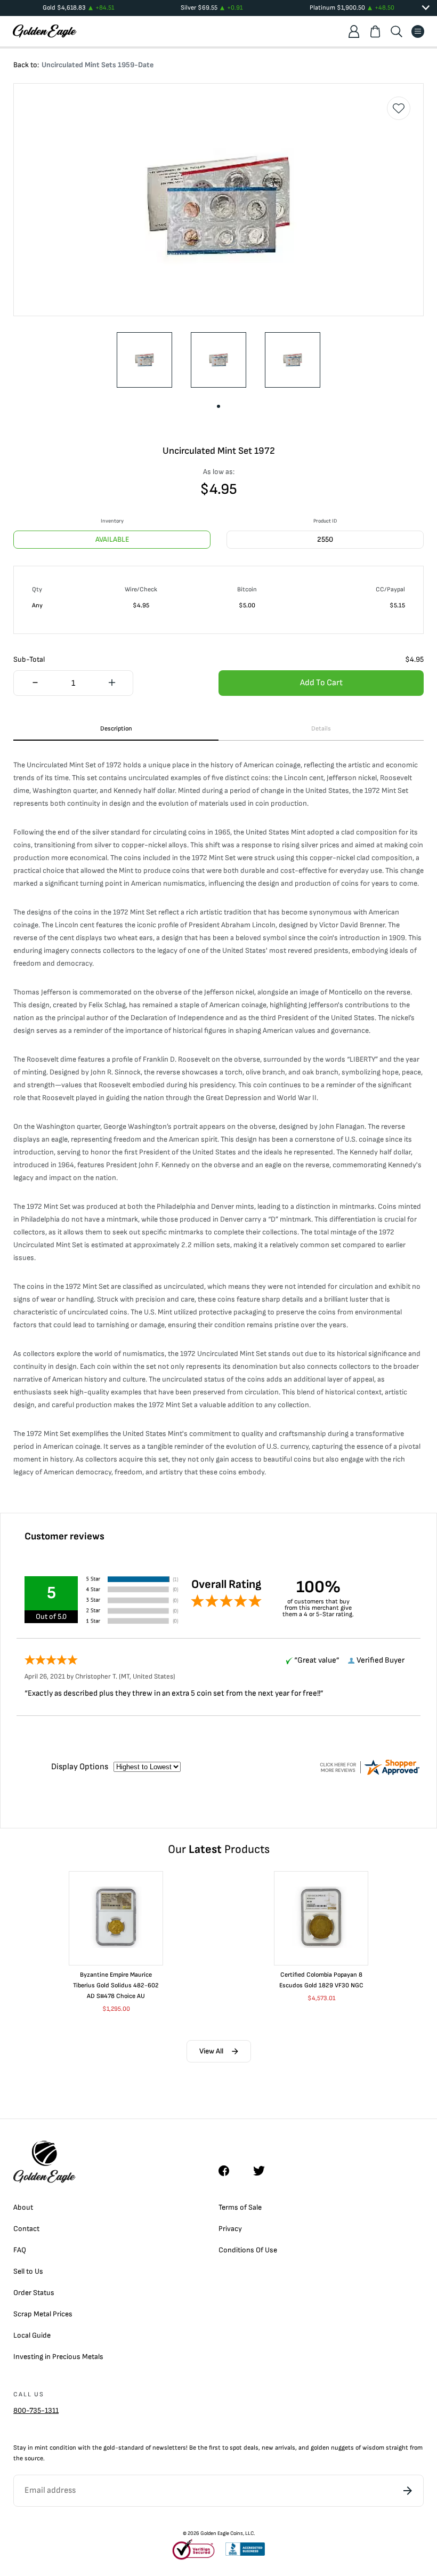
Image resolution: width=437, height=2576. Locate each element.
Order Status (34, 2293)
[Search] (396, 31)
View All (211, 2051)
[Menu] (418, 31)
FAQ (20, 2250)
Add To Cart (321, 683)
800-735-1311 (36, 2410)
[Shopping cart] (375, 31)
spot (236, 2448)
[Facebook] (229, 2171)
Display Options (80, 1767)
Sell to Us (28, 2271)
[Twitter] (264, 2171)
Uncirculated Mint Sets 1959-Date (98, 65)
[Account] (354, 31)
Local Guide (32, 2335)
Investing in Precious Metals (58, 2357)
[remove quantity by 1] (35, 684)
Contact (26, 2229)
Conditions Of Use (248, 2250)
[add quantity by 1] (112, 684)
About (23, 2207)
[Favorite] (399, 108)
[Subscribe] (408, 2491)
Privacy (230, 2229)
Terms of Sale (240, 2207)
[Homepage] (45, 31)
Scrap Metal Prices (43, 2314)
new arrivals (278, 2448)
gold (109, 2448)
